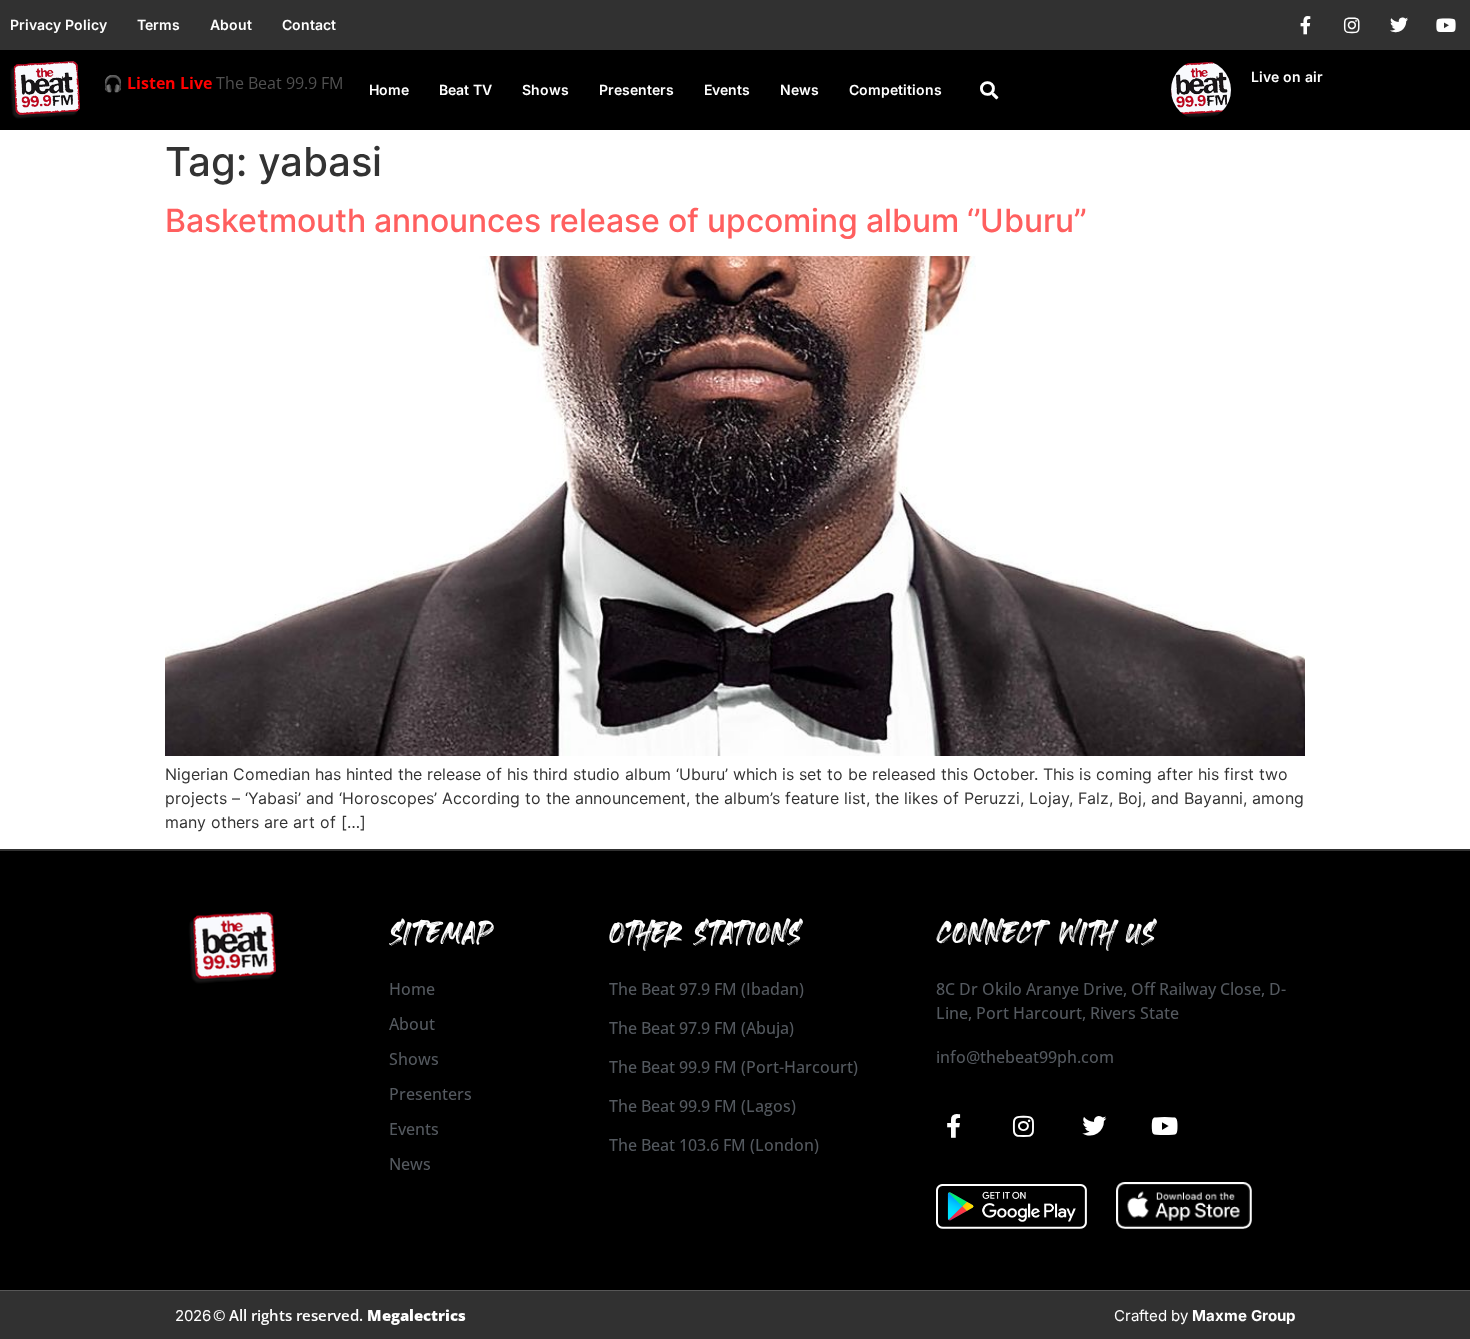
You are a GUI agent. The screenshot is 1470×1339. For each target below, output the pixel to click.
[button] (988, 90)
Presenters (636, 89)
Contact (309, 24)
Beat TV (465, 89)
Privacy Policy (58, 24)
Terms (158, 24)
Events (727, 89)
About (231, 24)
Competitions (895, 89)
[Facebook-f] (1305, 25)
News (799, 89)
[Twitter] (1399, 25)
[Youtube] (1446, 25)
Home (389, 89)
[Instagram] (1352, 25)
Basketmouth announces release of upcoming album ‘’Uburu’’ (625, 220)
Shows (545, 89)
